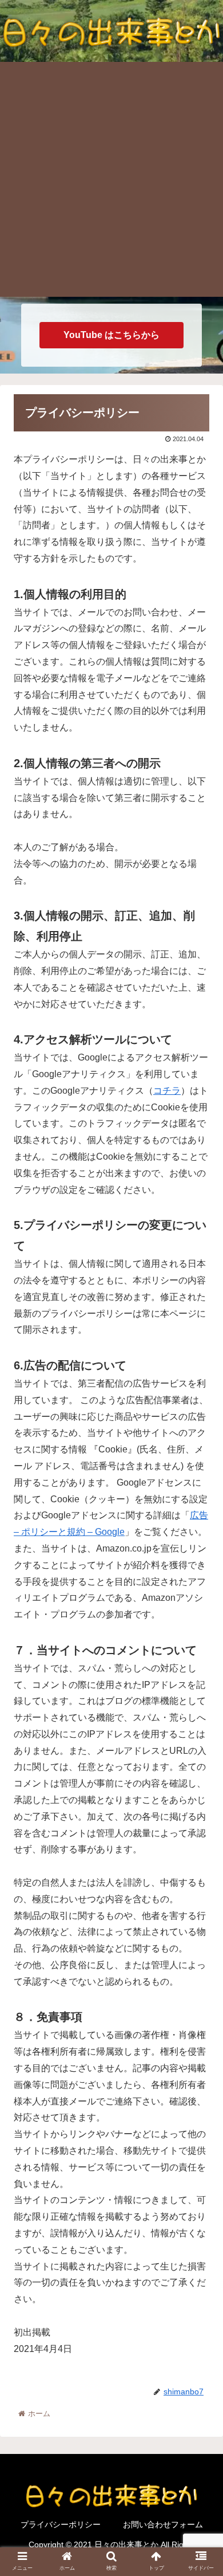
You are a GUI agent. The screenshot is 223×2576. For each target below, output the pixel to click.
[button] (200, 1563)
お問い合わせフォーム (163, 2524)
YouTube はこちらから (111, 335)
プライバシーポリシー (61, 2524)
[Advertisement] (111, 179)
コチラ (167, 1091)
